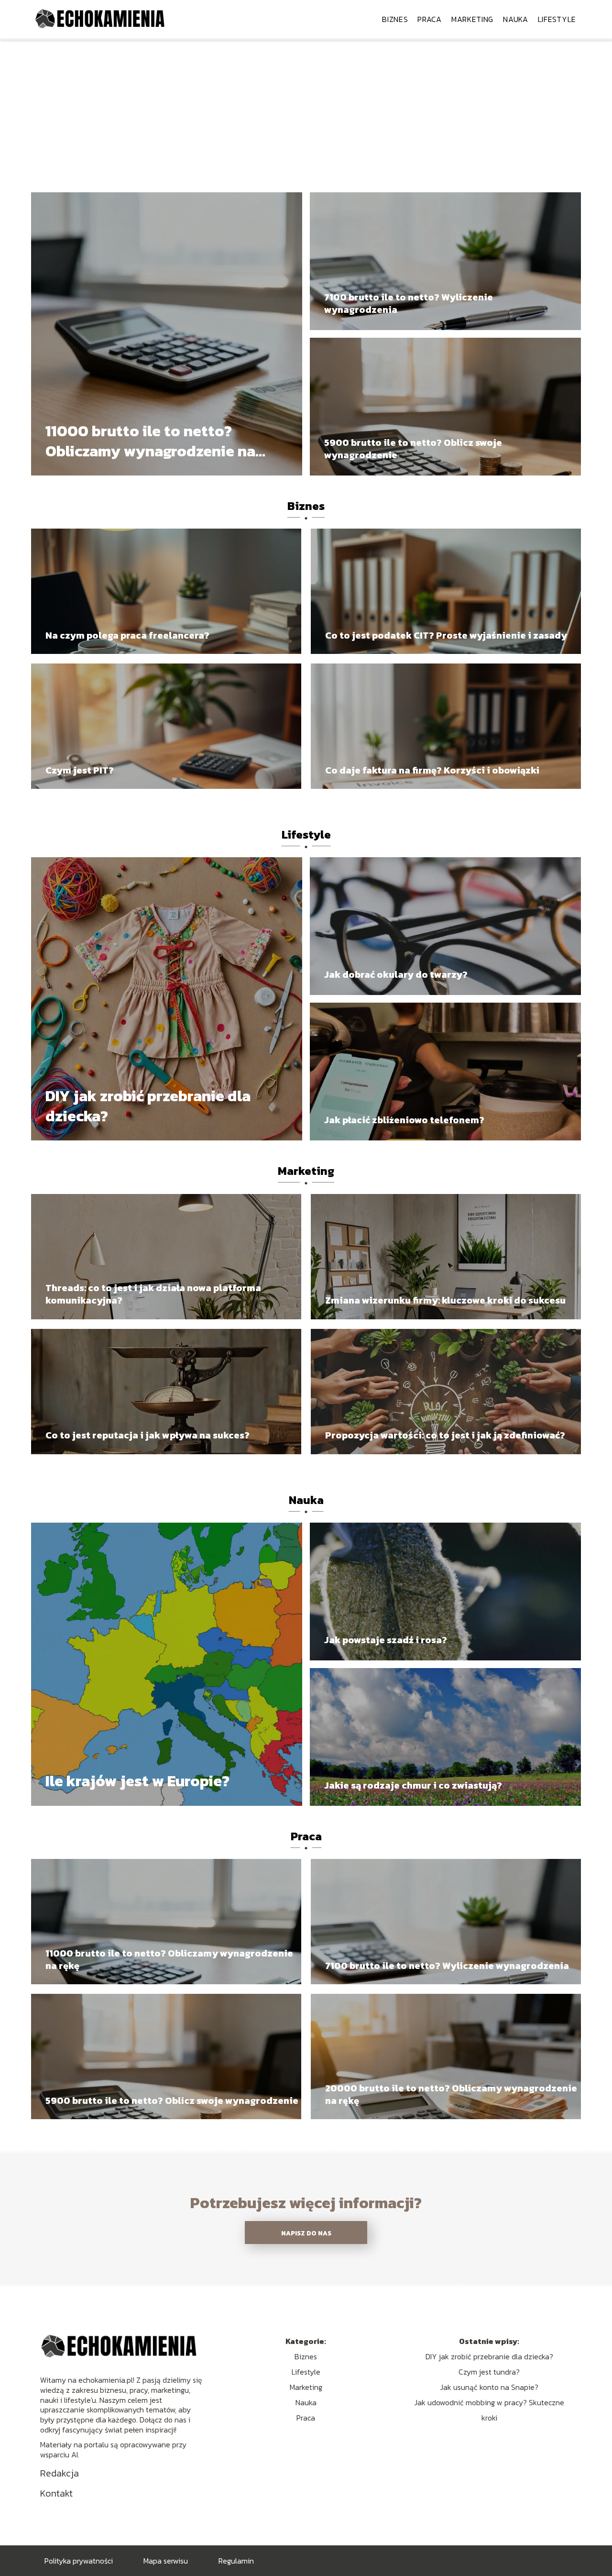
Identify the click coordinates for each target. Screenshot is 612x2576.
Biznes (395, 19)
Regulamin (236, 2561)
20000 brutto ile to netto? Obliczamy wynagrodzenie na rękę (451, 2094)
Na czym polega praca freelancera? (127, 635)
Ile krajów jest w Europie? (137, 1781)
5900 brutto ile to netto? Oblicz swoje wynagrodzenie (413, 449)
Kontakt (56, 2493)
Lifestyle (557, 19)
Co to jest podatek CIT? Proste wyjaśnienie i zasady (446, 635)
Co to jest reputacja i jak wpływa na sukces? (148, 1435)
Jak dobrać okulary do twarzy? (396, 974)
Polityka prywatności (79, 2561)
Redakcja (60, 2473)
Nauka (516, 19)
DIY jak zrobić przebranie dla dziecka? (148, 1106)
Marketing (472, 19)
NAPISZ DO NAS (306, 2233)
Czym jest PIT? (80, 770)
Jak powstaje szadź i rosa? (386, 1640)
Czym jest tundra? (489, 2372)
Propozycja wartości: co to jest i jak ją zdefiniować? (445, 1435)
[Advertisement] (306, 110)
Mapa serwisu (166, 2561)
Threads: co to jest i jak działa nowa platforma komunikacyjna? (153, 1294)
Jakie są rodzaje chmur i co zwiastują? (413, 1785)
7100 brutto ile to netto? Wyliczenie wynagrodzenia (409, 303)
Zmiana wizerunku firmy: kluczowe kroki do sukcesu (445, 1300)
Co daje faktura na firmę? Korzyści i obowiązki (432, 770)
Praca (430, 19)
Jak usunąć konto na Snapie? (489, 2387)
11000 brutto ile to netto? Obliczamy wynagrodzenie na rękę (150, 441)
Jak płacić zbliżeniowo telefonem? (404, 1120)
